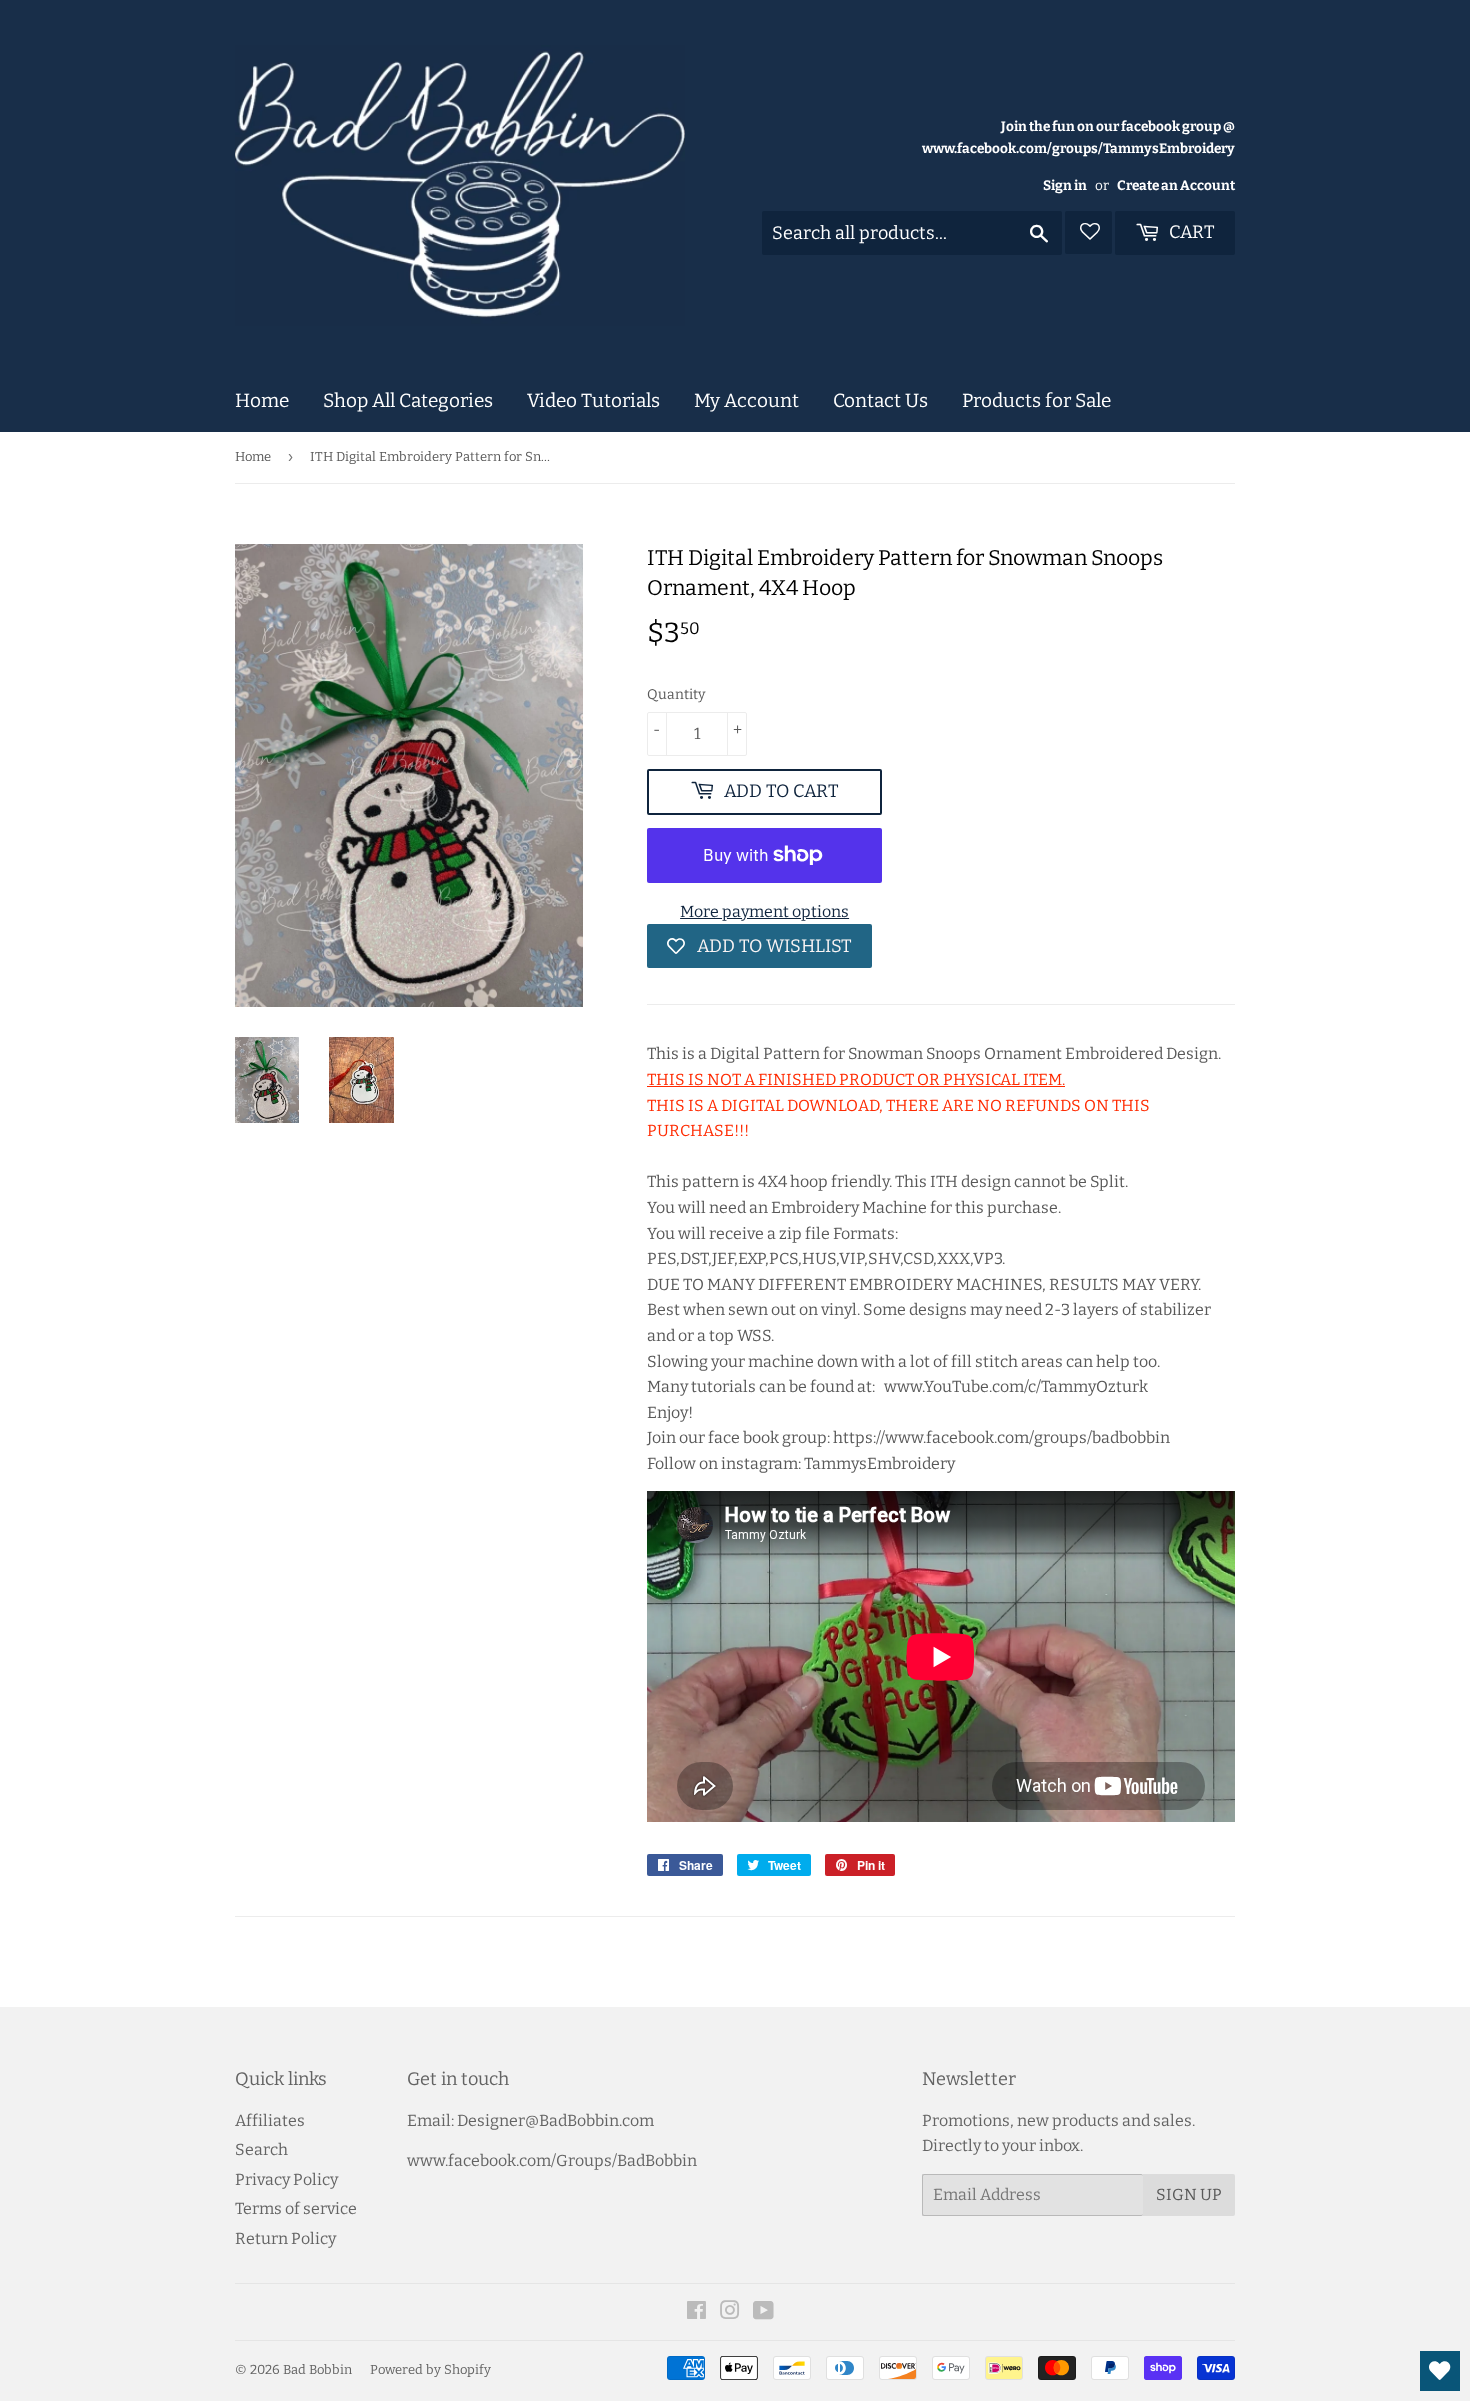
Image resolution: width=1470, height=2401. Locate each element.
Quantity (676, 694)
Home (262, 400)
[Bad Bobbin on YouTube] (763, 2312)
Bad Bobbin (317, 2369)
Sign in (1065, 185)
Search (261, 2149)
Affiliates (270, 2120)
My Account (746, 400)
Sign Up (1189, 2194)
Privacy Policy (286, 2179)
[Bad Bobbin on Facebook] (696, 2312)
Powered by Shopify (430, 2369)
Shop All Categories (408, 400)
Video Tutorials (593, 400)
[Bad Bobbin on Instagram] (730, 2312)
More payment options (764, 911)
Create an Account (1176, 185)
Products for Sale (1036, 400)
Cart (1190, 232)
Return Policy (285, 2238)
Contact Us (880, 400)
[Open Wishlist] (1440, 2371)
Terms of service (296, 2208)
